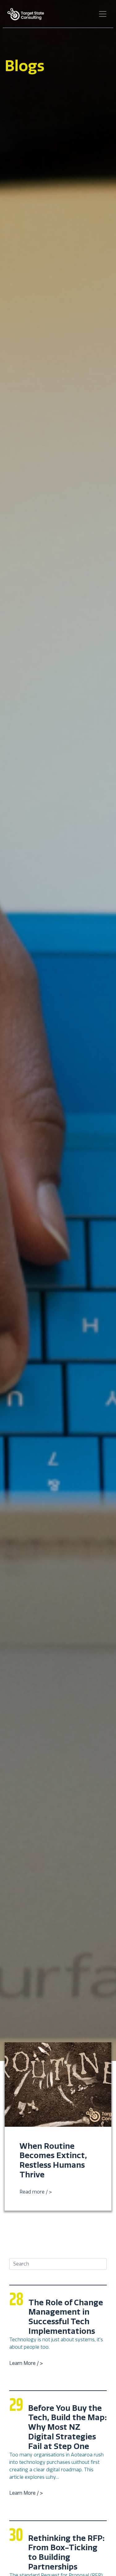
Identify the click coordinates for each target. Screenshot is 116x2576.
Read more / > (36, 2192)
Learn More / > (26, 2363)
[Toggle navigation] (103, 14)
